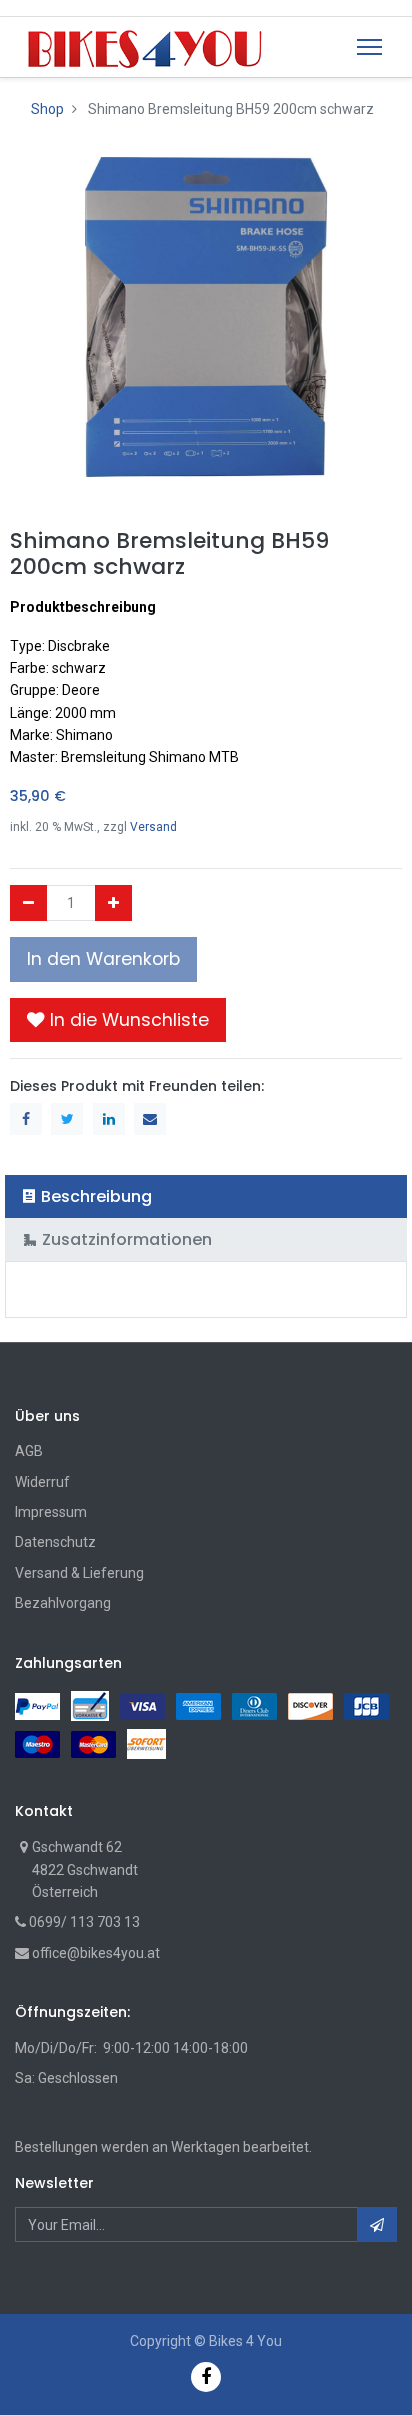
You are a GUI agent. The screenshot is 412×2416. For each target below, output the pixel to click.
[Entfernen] (28, 903)
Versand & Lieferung (79, 1573)
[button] (118, 1020)
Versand (153, 827)
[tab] (206, 1196)
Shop (47, 109)
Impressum (51, 1512)
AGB (29, 1451)
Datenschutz (55, 1542)
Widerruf (42, 1482)
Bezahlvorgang (63, 1603)
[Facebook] (206, 2376)
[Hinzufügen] (113, 903)
